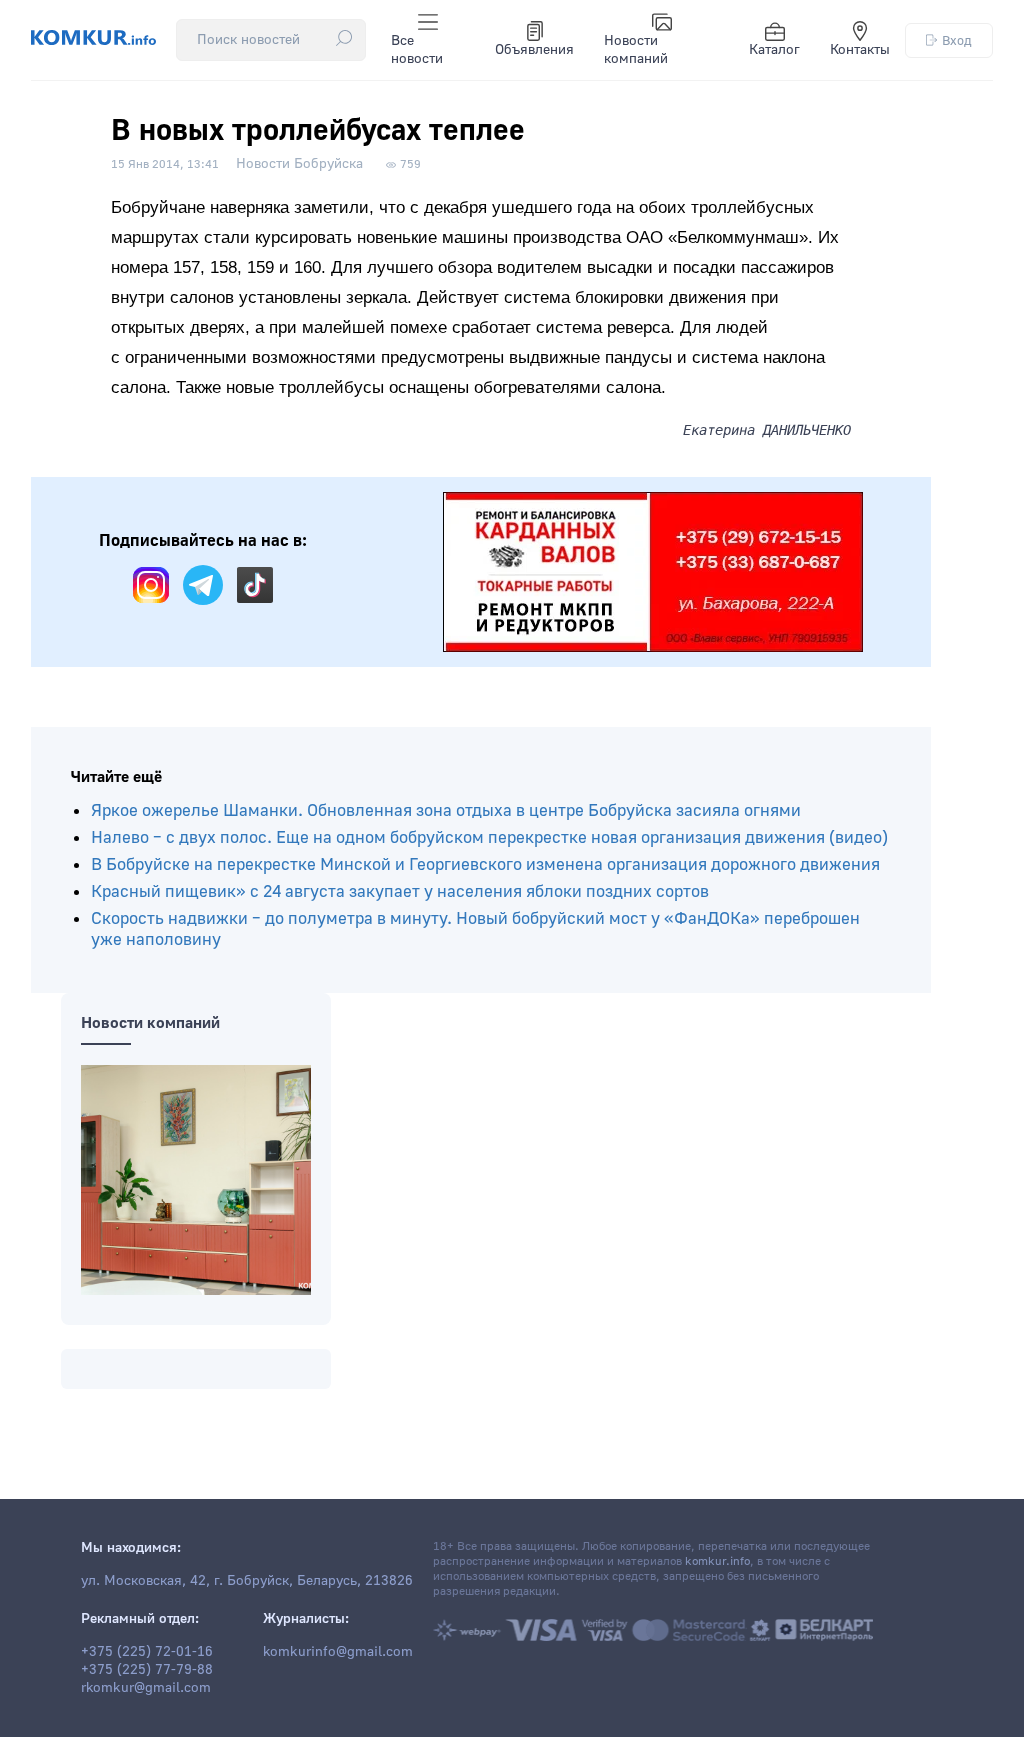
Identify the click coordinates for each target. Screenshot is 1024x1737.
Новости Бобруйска (299, 164)
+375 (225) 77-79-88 (147, 1670)
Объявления (534, 50)
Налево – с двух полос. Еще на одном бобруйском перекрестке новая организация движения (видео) (489, 837)
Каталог (774, 50)
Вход (957, 40)
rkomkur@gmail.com (146, 1688)
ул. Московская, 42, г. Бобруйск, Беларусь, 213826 (247, 1581)
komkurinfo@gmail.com (338, 1652)
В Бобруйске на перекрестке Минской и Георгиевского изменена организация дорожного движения (485, 864)
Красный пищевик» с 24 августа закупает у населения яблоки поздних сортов (400, 891)
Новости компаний (636, 50)
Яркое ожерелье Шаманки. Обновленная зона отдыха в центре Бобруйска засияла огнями (446, 810)
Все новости (417, 50)
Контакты (860, 50)
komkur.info (717, 1561)
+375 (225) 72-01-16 (147, 1652)
